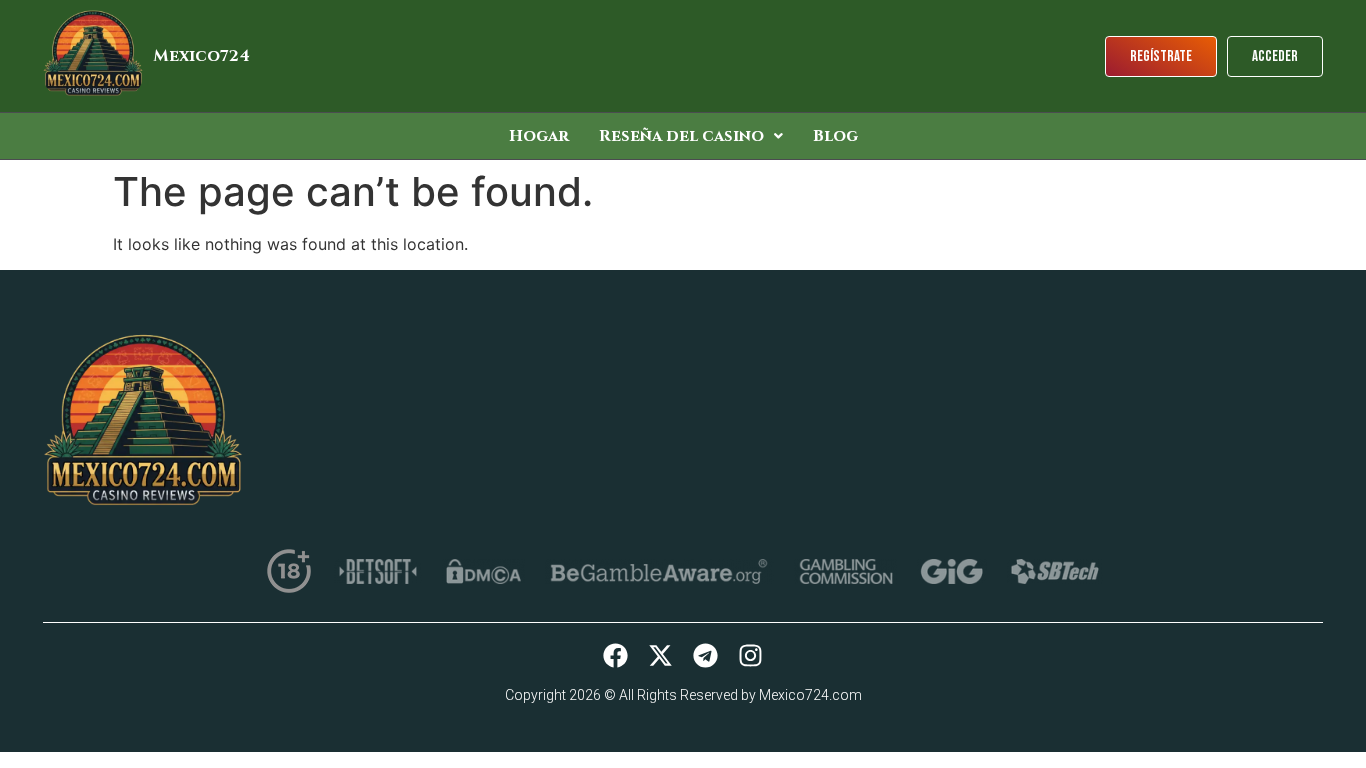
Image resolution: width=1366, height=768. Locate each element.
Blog (835, 136)
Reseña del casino (681, 136)
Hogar (539, 136)
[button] (691, 136)
